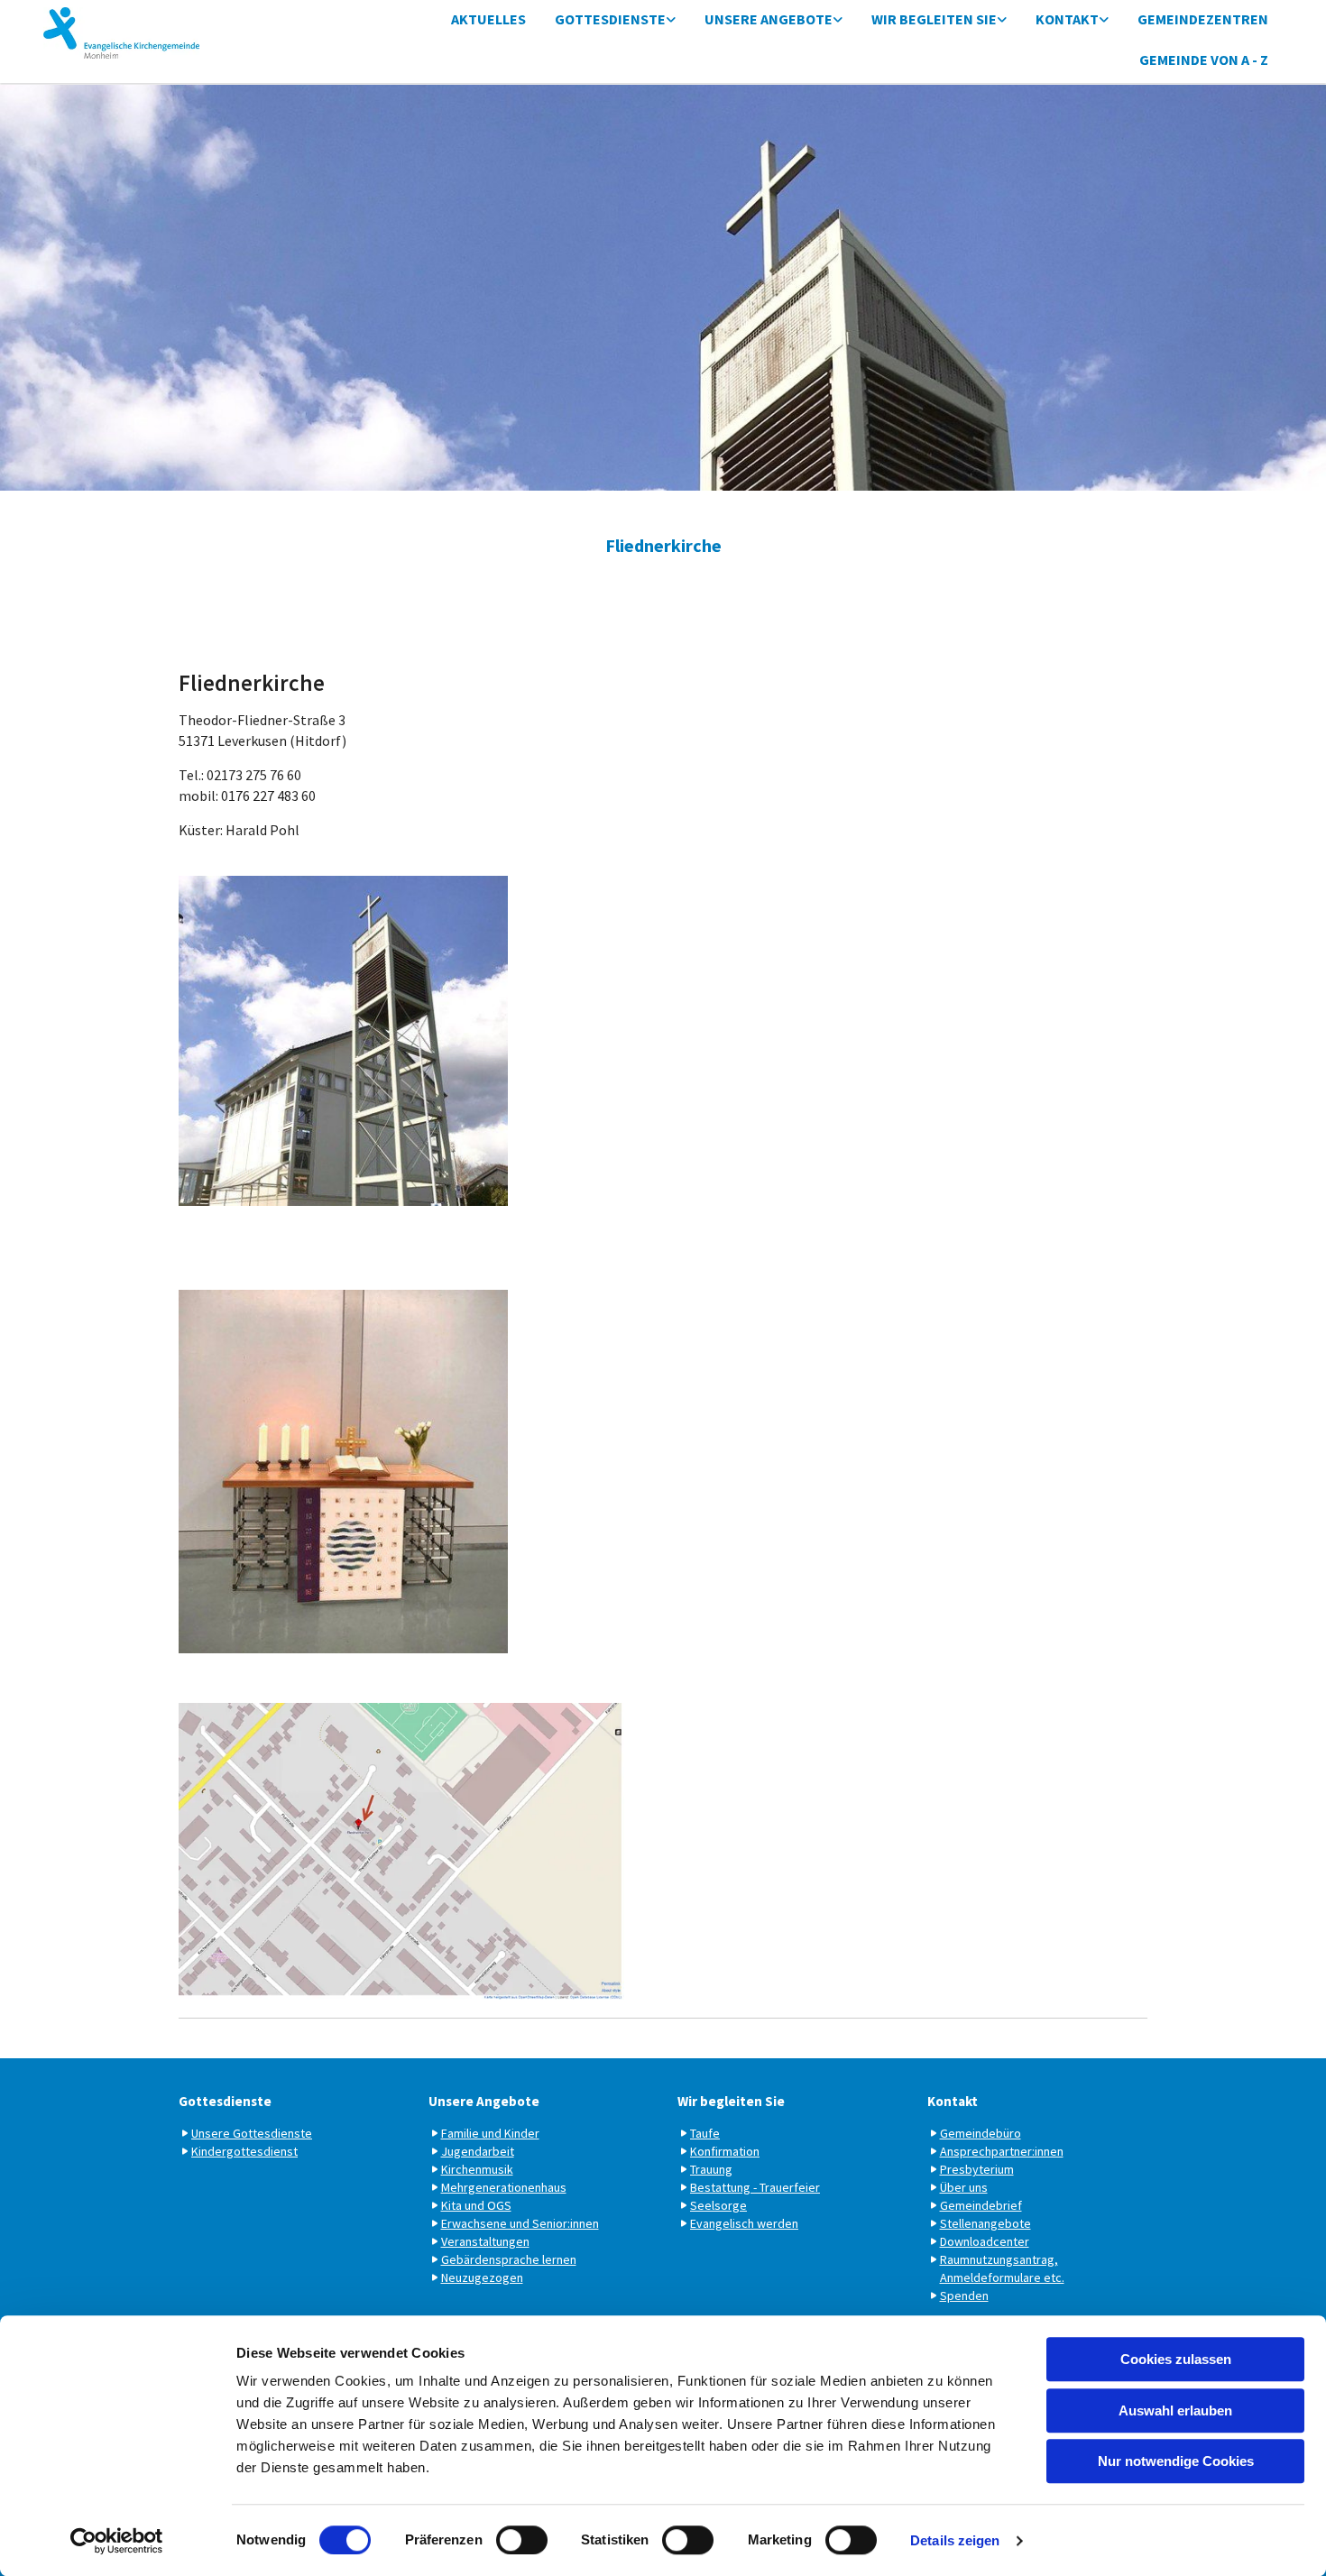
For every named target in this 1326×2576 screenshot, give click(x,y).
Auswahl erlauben (1175, 2410)
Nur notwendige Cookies (1176, 2461)
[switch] (522, 2540)
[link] (615, 20)
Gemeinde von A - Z (1204, 60)
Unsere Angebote (769, 19)
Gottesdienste (610, 19)
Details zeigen (955, 2540)
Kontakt (1067, 19)
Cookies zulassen (1176, 2359)
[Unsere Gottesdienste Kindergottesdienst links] (671, 20)
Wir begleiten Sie (934, 19)
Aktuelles (488, 19)
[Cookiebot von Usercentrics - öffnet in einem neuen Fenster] (117, 2541)
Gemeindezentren (1203, 19)
